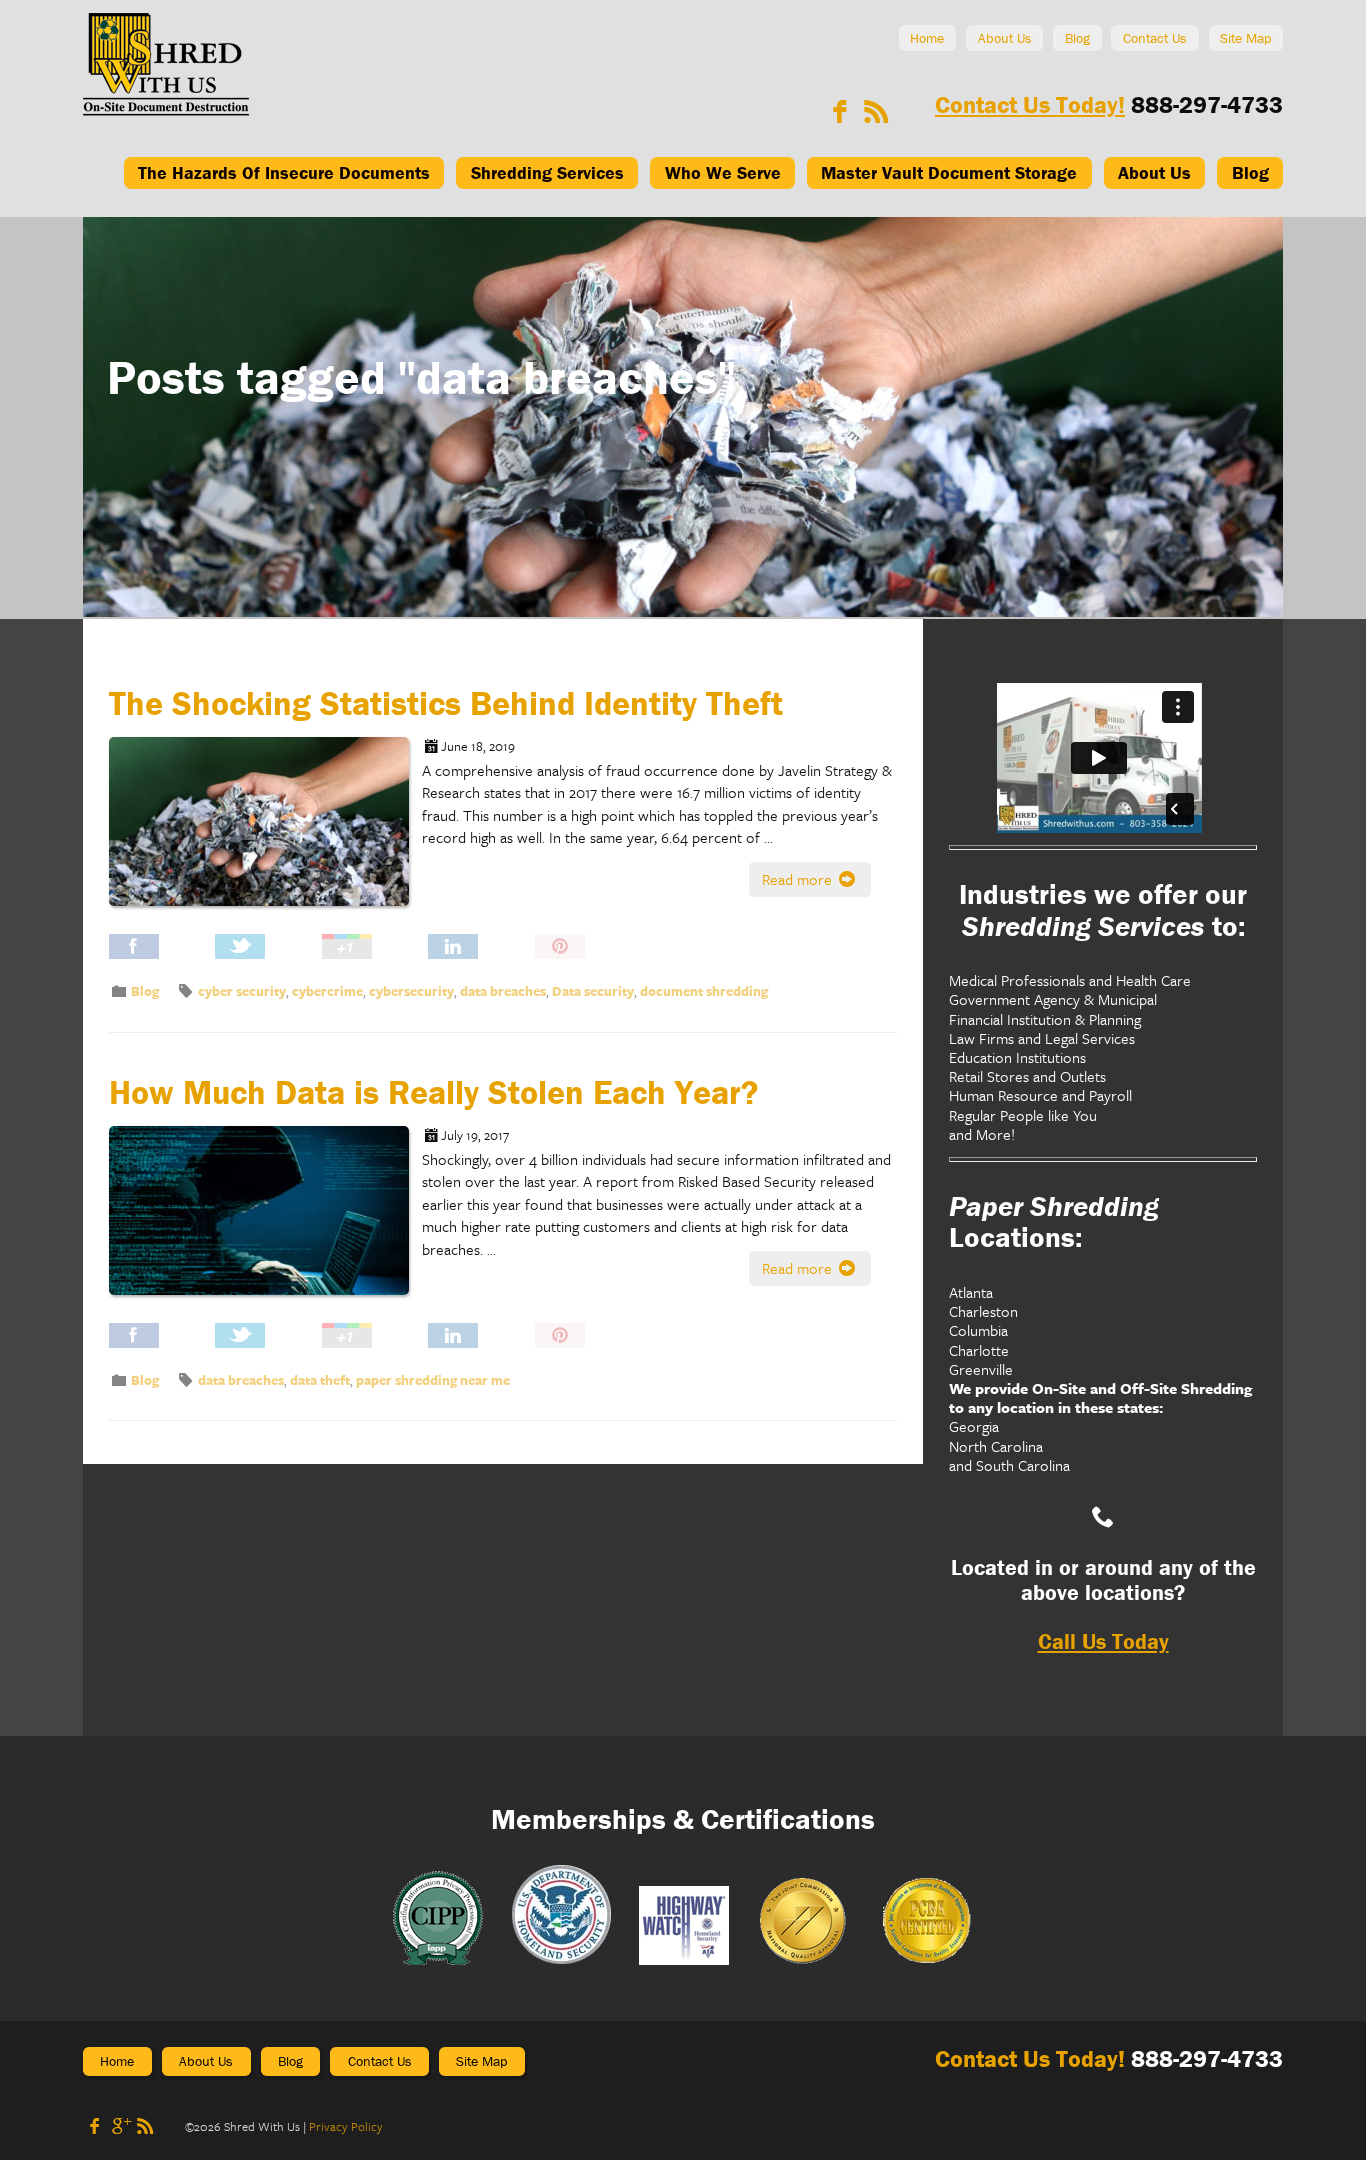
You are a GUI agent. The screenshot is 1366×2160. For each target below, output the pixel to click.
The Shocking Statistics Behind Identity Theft (446, 703)
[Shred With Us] (166, 110)
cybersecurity (411, 991)
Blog (1077, 38)
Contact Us (1155, 38)
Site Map (1245, 38)
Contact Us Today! (1030, 104)
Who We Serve (723, 172)
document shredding (704, 991)
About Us (1005, 38)
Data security (593, 991)
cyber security (242, 991)
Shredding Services (547, 172)
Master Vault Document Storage (949, 172)
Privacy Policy (346, 2126)
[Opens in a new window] (840, 111)
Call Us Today (1103, 1641)
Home (927, 38)
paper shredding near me (433, 1380)
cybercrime (327, 991)
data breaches (503, 991)
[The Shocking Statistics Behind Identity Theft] (265, 835)
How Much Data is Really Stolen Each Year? (433, 1092)
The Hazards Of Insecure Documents (284, 172)
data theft (320, 1380)
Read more (799, 879)
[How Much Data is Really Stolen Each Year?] (265, 1224)
